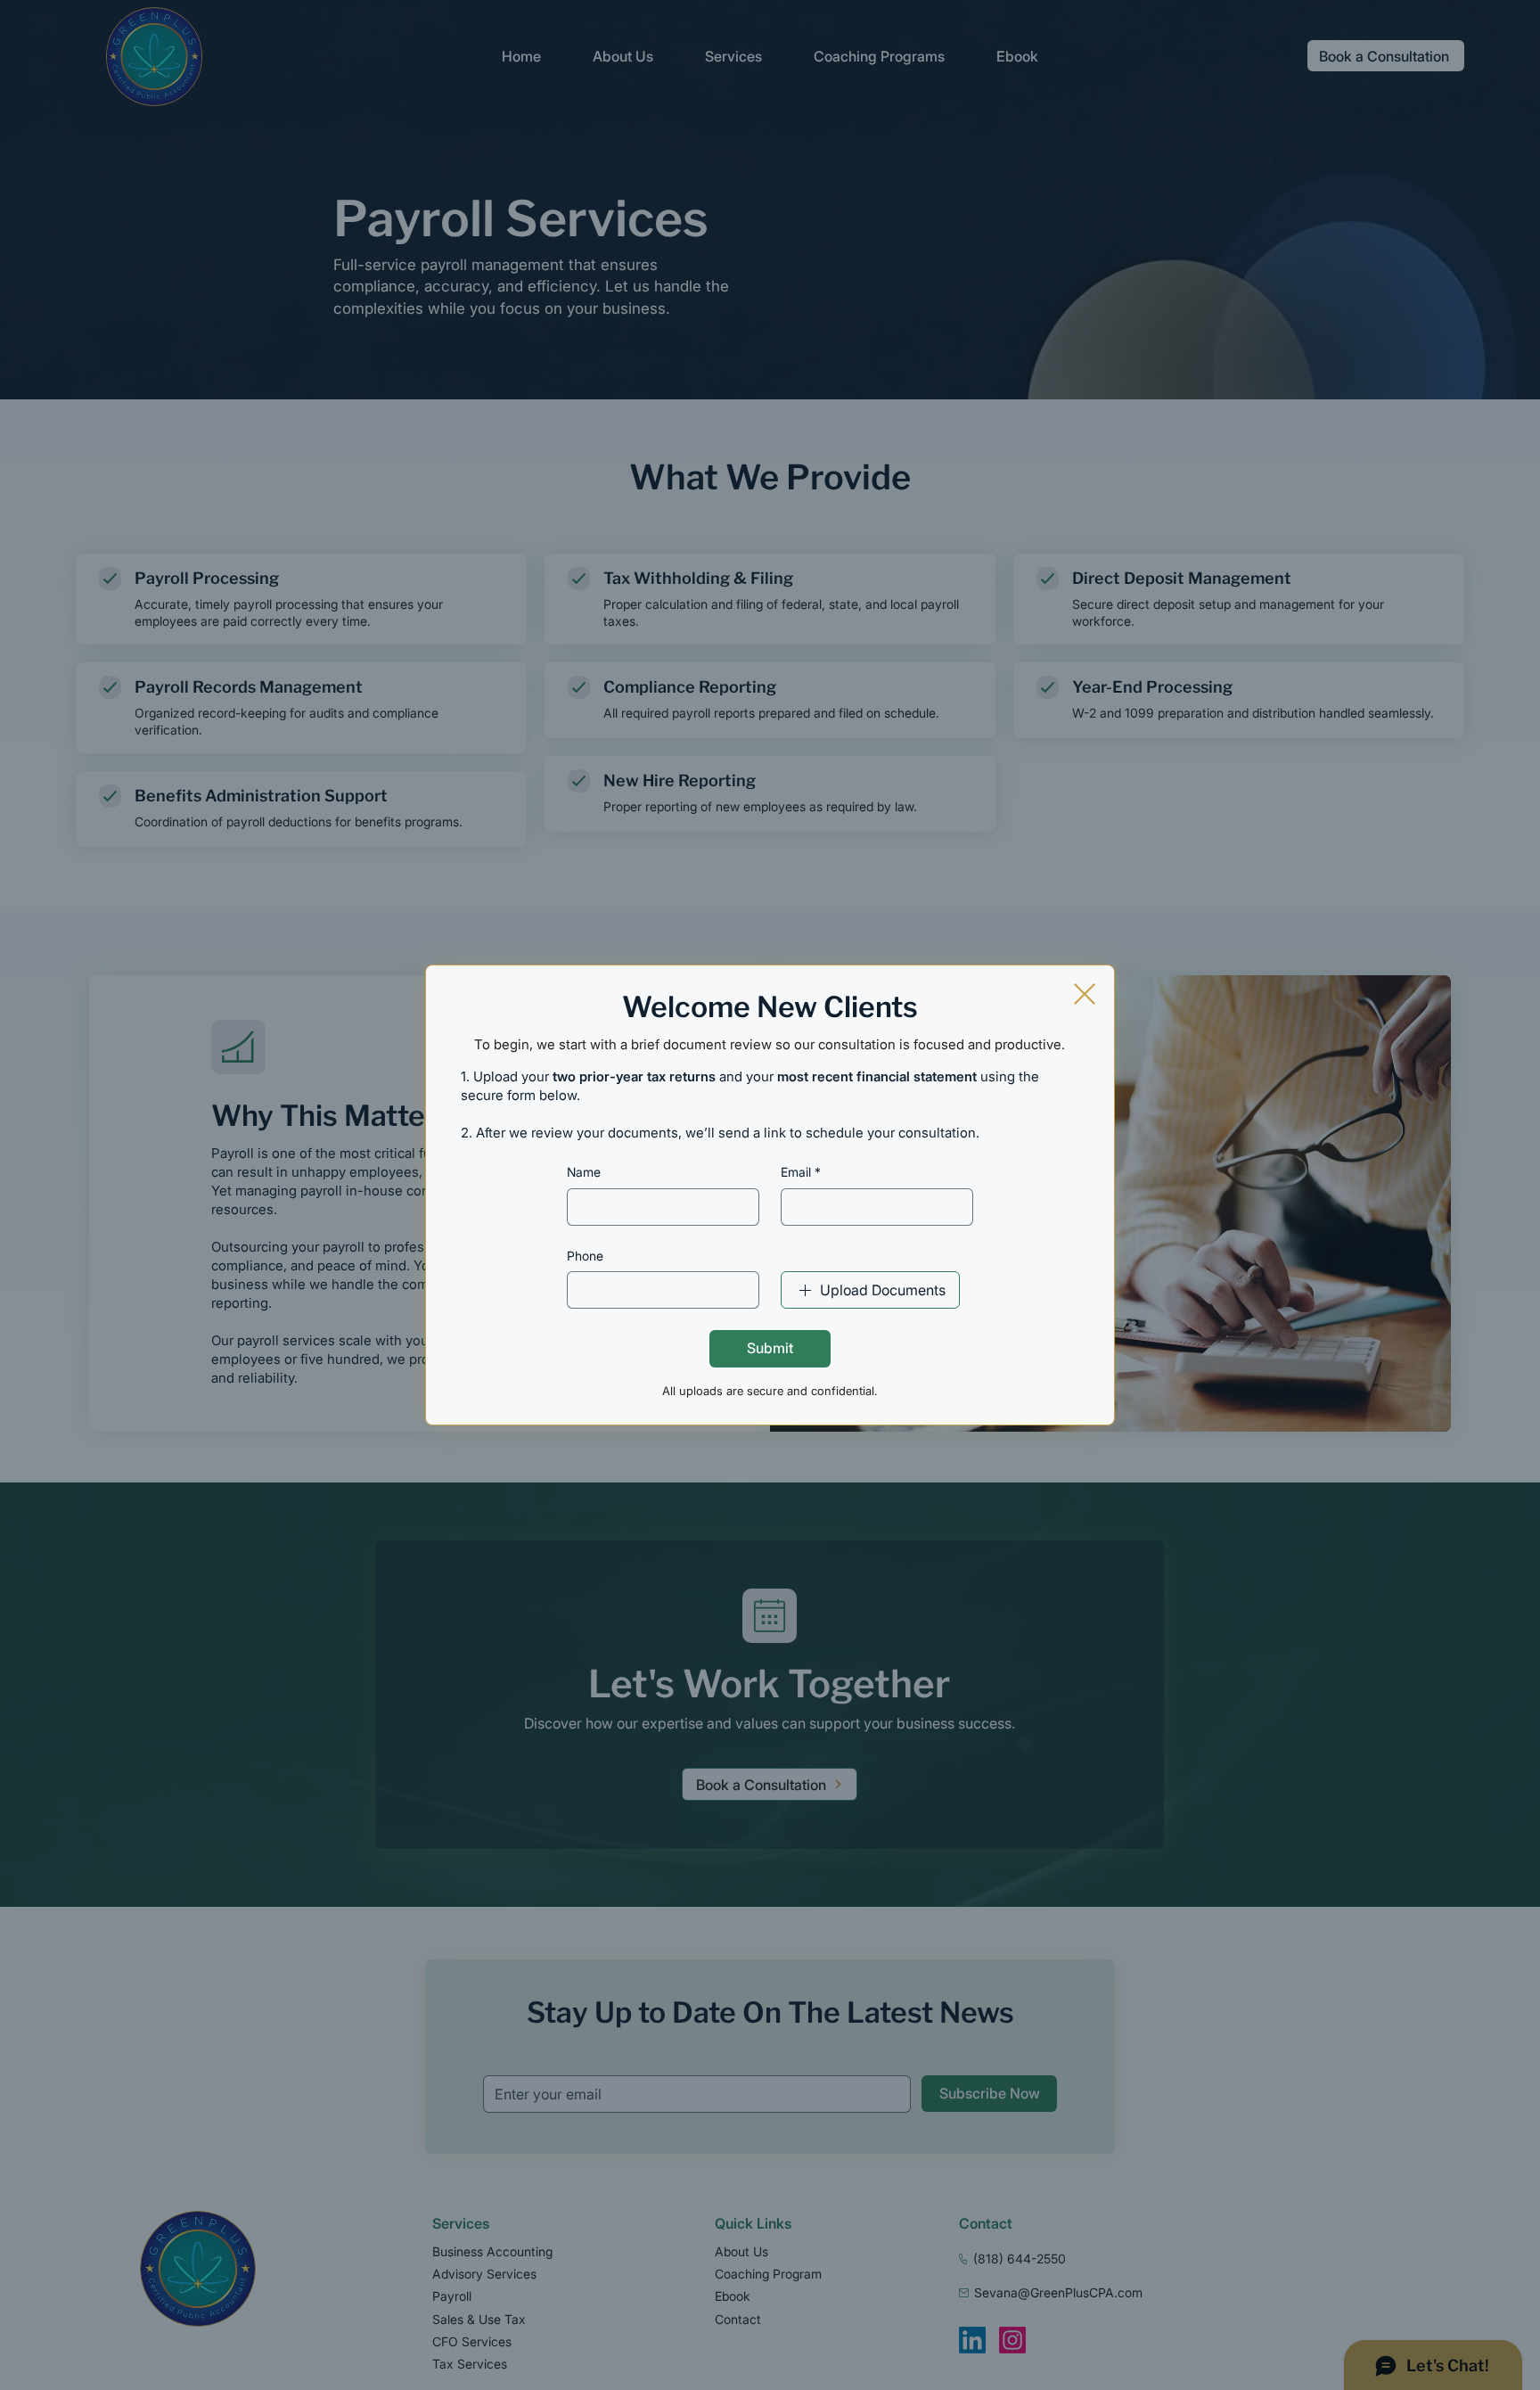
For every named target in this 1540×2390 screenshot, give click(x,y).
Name (584, 1172)
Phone (585, 1256)
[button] (1085, 994)
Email (801, 1172)
